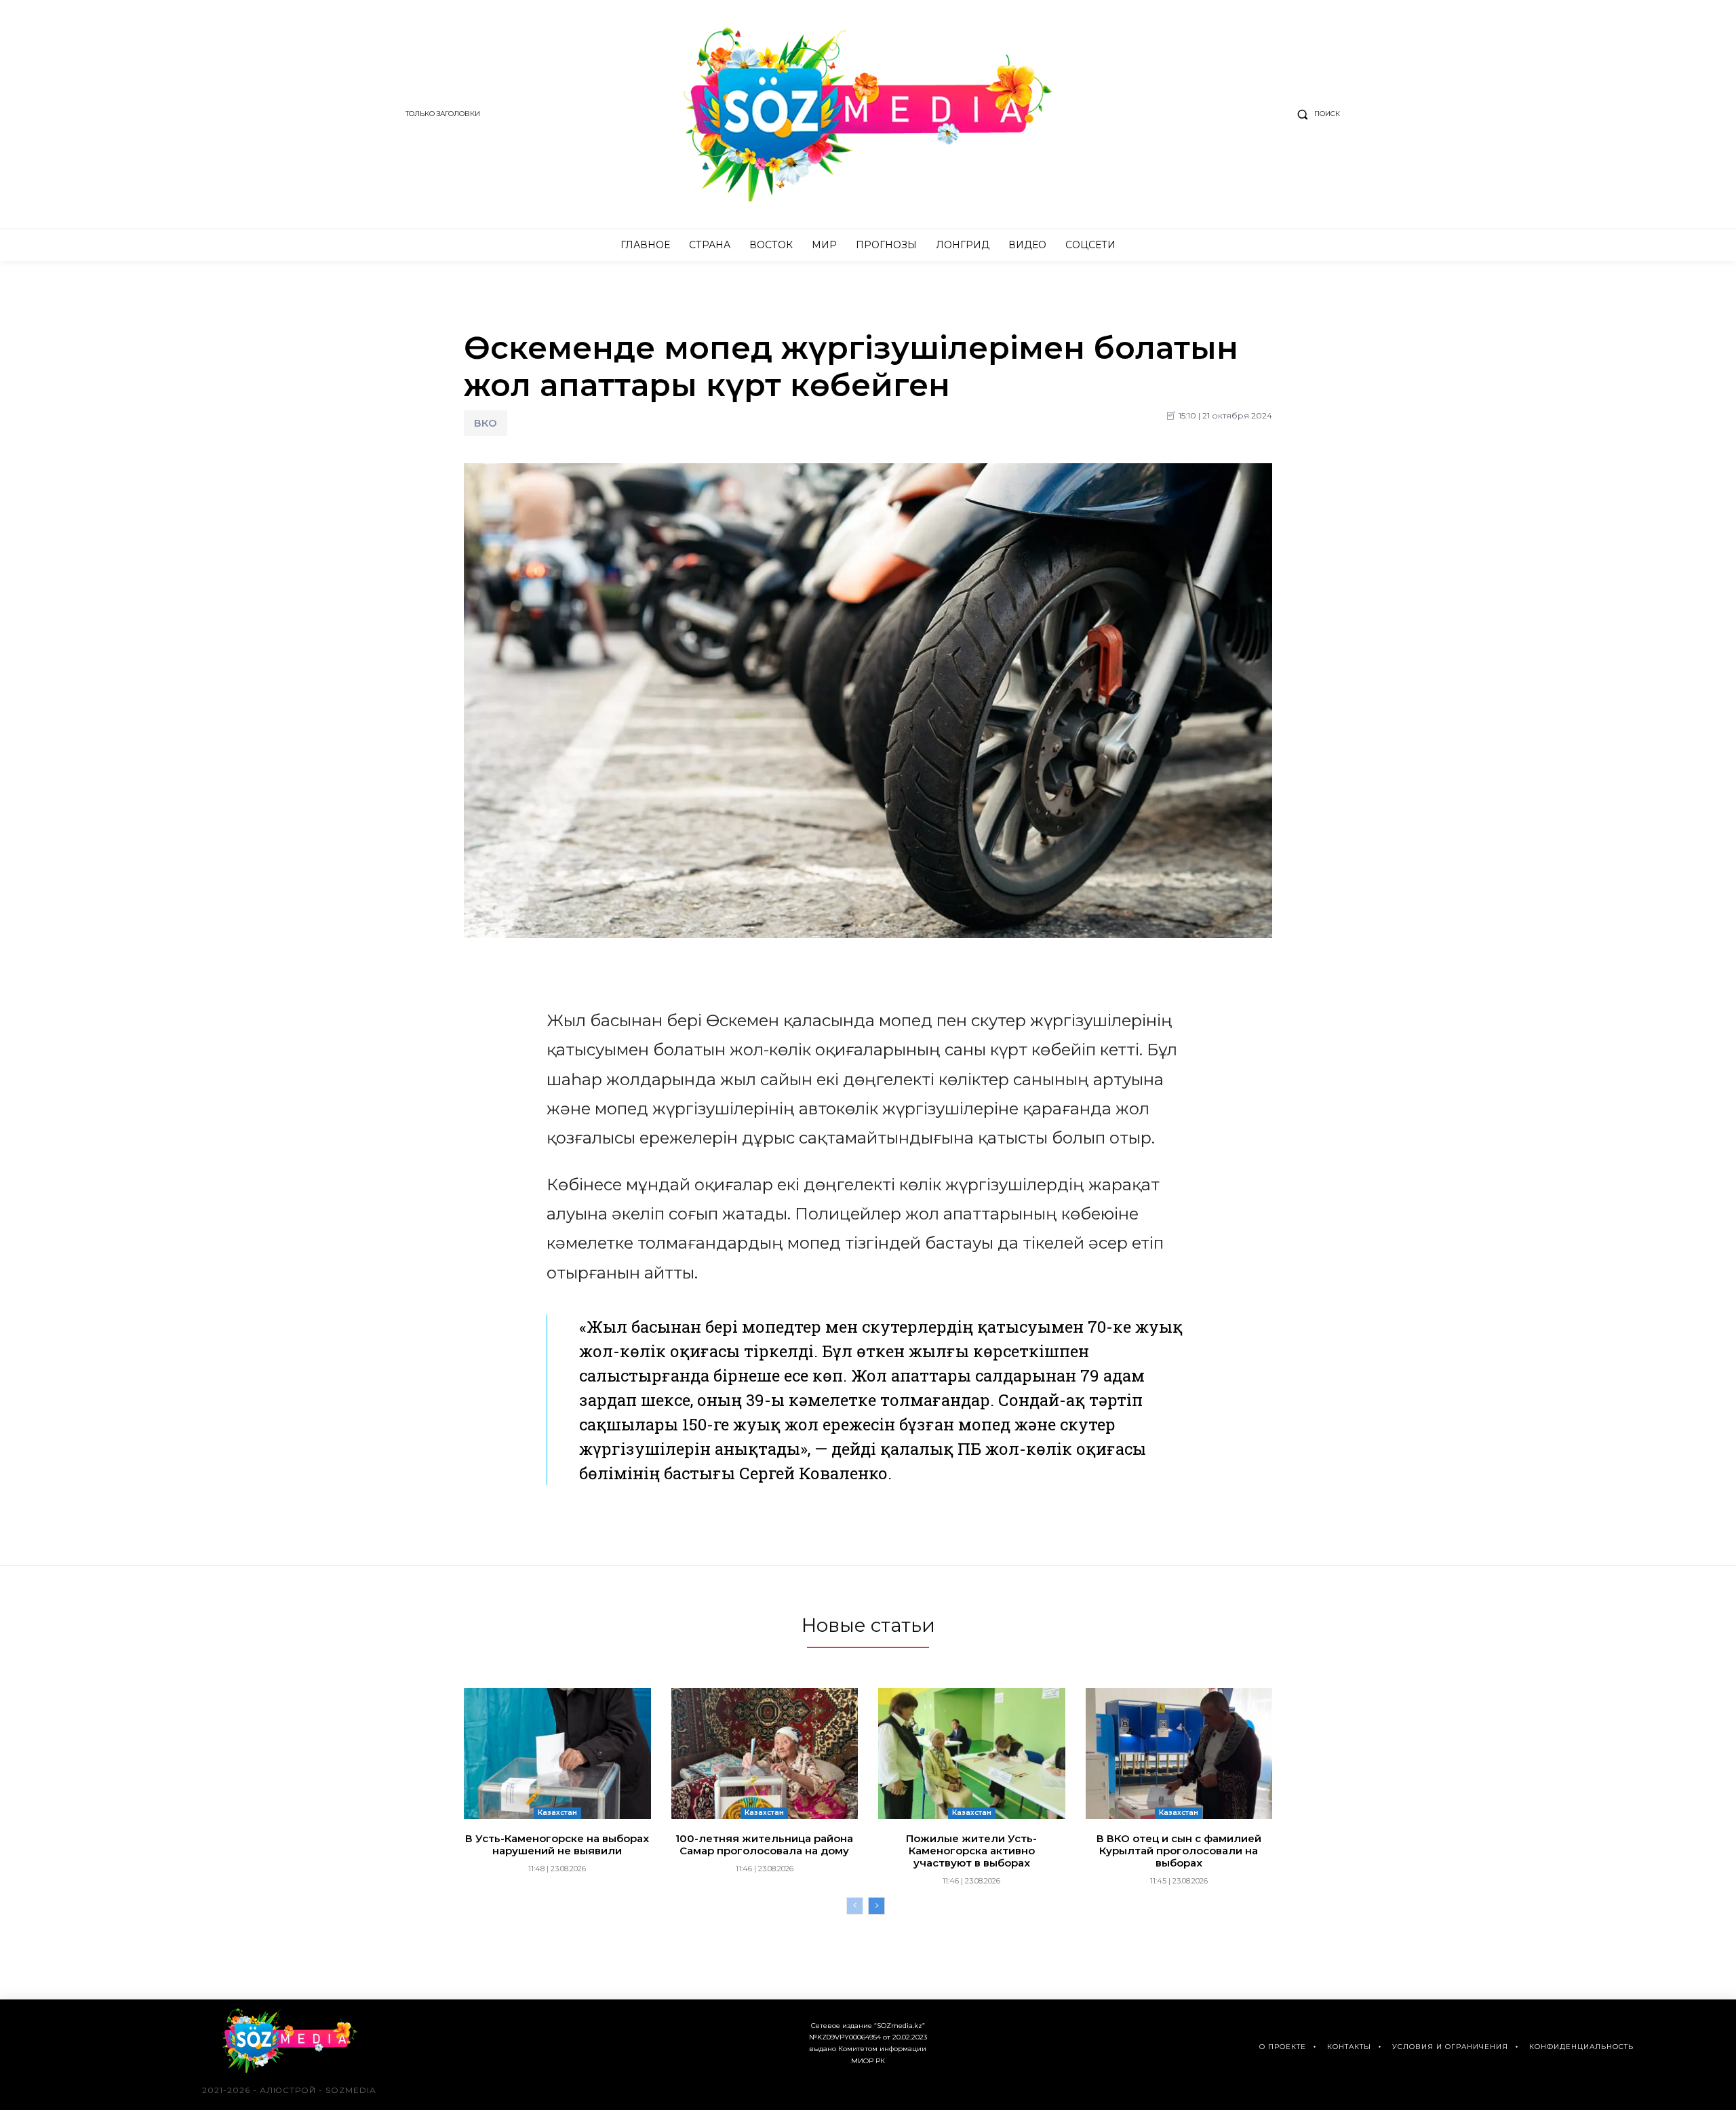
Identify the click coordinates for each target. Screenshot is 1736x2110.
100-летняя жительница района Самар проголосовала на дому (764, 1844)
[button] (1316, 114)
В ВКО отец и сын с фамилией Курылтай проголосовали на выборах (1179, 1851)
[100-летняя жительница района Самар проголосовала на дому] (765, 1754)
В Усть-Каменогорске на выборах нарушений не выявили (557, 1844)
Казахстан (557, 1813)
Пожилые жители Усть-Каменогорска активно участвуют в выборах (971, 1851)
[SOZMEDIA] (868, 114)
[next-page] (876, 1906)
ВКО (486, 423)
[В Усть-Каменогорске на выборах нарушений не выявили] (557, 1754)
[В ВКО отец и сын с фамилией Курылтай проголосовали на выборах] (1179, 1754)
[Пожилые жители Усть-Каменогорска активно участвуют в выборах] (972, 1754)
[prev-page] (855, 1906)
